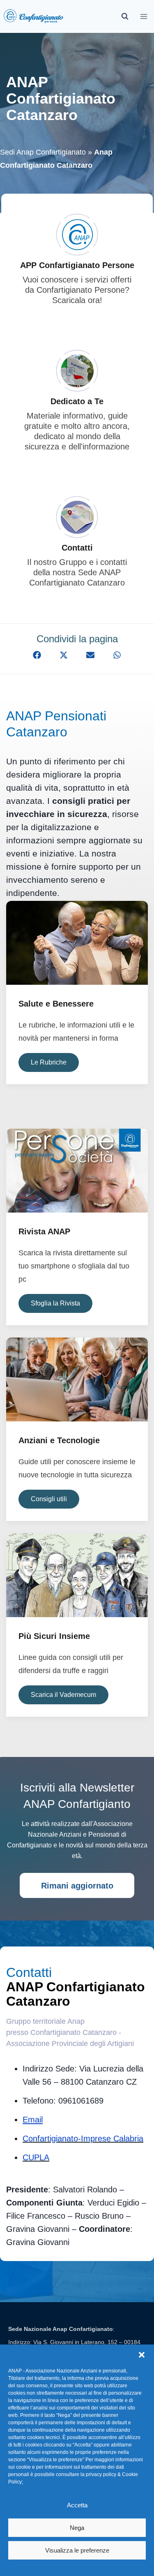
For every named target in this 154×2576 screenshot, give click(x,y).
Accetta (77, 2505)
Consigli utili (49, 1499)
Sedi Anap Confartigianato (43, 152)
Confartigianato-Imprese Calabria (83, 2139)
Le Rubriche (49, 1062)
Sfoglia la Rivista (55, 1303)
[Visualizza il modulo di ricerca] (125, 16)
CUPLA (36, 2157)
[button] (142, 2355)
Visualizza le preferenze (77, 2550)
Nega (77, 2528)
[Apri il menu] (144, 16)
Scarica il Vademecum (63, 1695)
